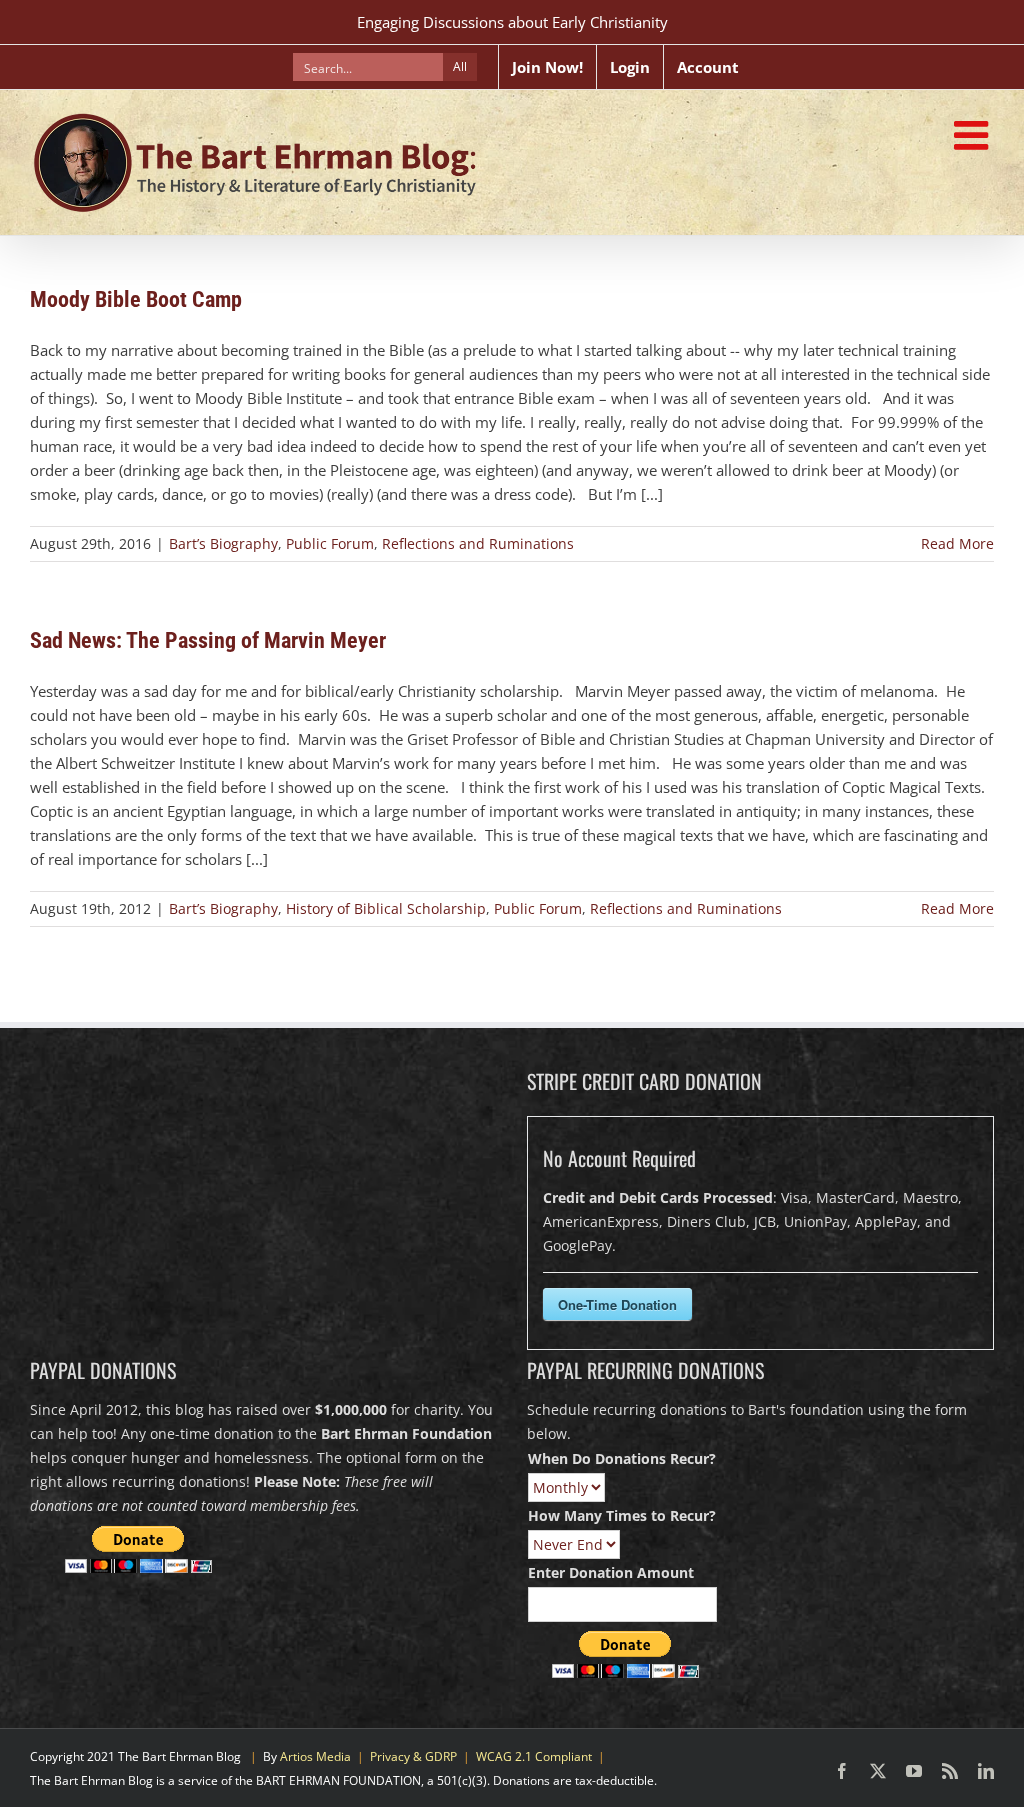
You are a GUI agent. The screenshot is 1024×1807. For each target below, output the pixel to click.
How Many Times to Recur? (622, 1515)
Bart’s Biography (223, 543)
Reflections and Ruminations (478, 543)
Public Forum (330, 543)
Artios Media (315, 1756)
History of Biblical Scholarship (386, 908)
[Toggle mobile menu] (974, 135)
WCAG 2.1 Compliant (534, 1756)
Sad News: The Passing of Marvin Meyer (208, 640)
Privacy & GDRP (413, 1756)
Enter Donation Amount (611, 1572)
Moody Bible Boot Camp (136, 299)
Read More (957, 543)
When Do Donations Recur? (622, 1458)
